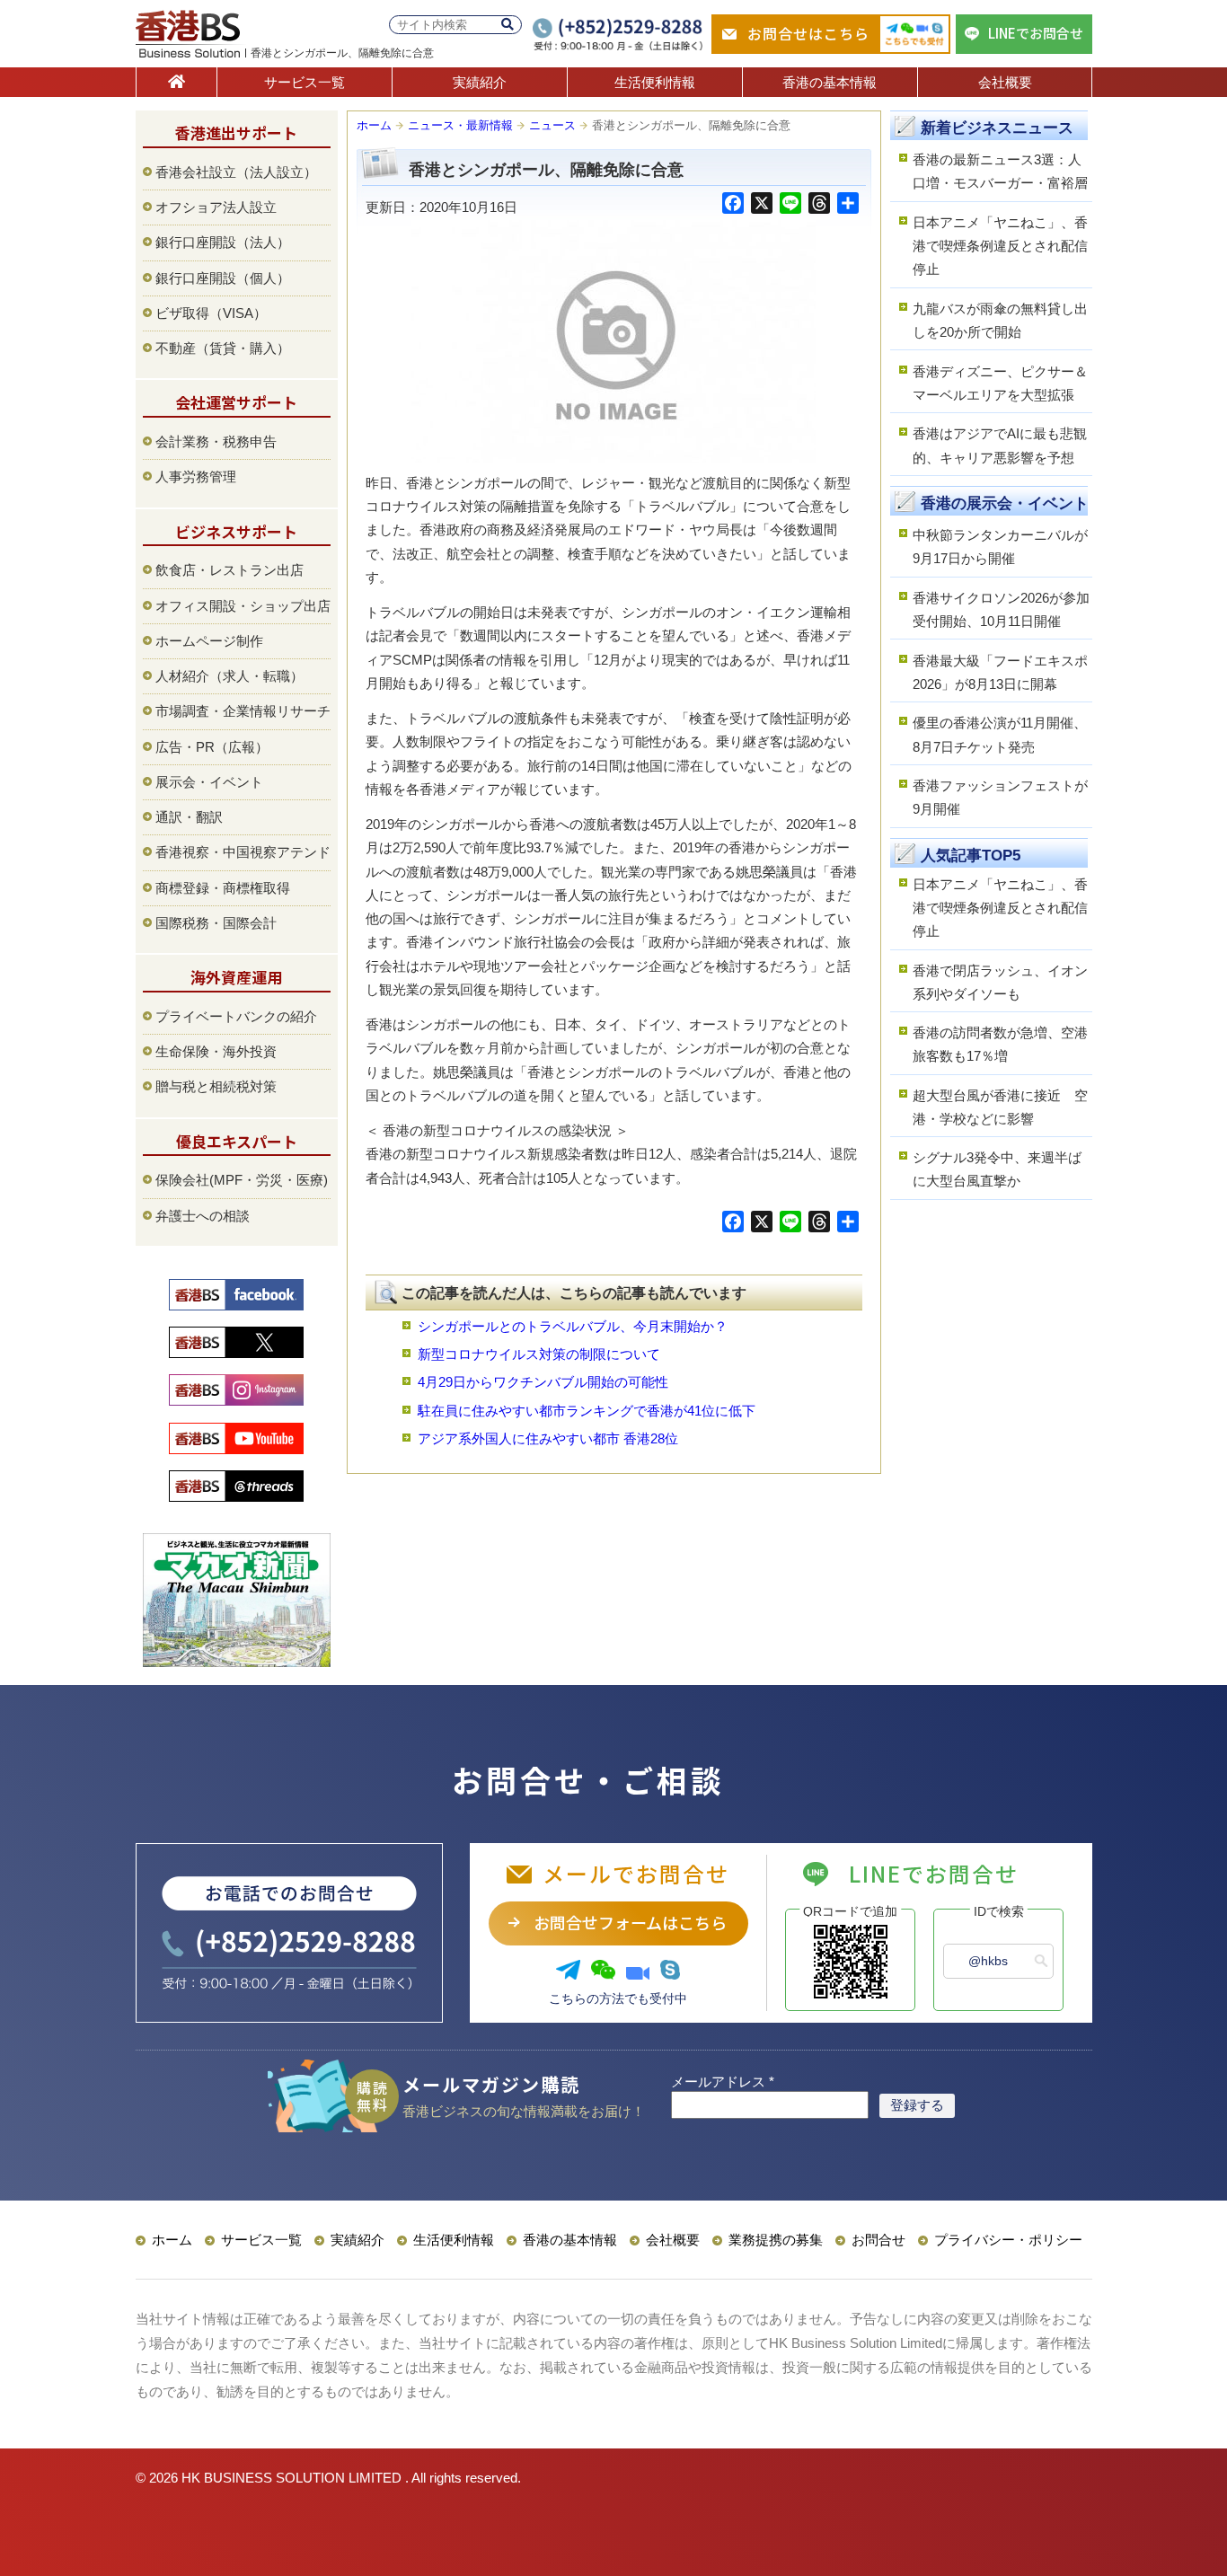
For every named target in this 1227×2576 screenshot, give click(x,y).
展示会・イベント (209, 782)
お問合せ (878, 2240)
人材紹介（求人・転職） (230, 676)
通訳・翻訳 (189, 817)
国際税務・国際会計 (216, 923)
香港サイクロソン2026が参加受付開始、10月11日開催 (1001, 609)
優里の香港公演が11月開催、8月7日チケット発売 (1000, 734)
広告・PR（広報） (212, 747)
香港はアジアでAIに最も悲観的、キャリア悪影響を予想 (1000, 445)
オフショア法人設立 (216, 207)
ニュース (552, 125)
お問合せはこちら (808, 33)
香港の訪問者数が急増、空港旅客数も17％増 (1000, 1044)
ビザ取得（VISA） (211, 313)
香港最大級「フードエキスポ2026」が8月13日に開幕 (1000, 672)
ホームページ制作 (209, 641)
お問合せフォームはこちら (630, 1922)
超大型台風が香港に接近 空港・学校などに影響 (1000, 1107)
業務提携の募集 (776, 2240)
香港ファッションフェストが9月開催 (1000, 797)
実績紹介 (480, 82)
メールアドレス (723, 2082)
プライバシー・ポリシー (1008, 2240)
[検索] (508, 25)
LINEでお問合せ (1036, 33)
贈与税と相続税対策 (216, 1086)
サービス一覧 (305, 82)
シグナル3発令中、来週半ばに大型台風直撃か (997, 1169)
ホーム (374, 125)
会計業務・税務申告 (216, 441)
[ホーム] (177, 82)
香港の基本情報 (830, 82)
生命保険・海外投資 (216, 1051)
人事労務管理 (196, 476)
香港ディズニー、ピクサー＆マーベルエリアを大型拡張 (1000, 383)
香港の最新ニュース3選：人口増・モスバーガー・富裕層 (1000, 171)
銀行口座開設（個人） (223, 278)
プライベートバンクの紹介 (236, 1016)
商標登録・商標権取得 (223, 888)
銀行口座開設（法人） (223, 242)
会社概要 (1005, 82)
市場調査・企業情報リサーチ (243, 711)
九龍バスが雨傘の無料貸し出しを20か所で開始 (1000, 320)
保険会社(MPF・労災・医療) (242, 1180)
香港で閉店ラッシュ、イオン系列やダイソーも (1000, 982)
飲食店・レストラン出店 (230, 570)
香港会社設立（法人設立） (236, 172)
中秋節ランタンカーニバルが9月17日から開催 (1000, 547)
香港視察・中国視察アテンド (243, 852)
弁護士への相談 (203, 1216)
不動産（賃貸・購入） (223, 348)
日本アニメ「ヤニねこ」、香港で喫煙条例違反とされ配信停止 (1000, 246)
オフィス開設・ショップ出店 (243, 606)
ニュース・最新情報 (460, 125)
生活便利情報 (655, 82)
